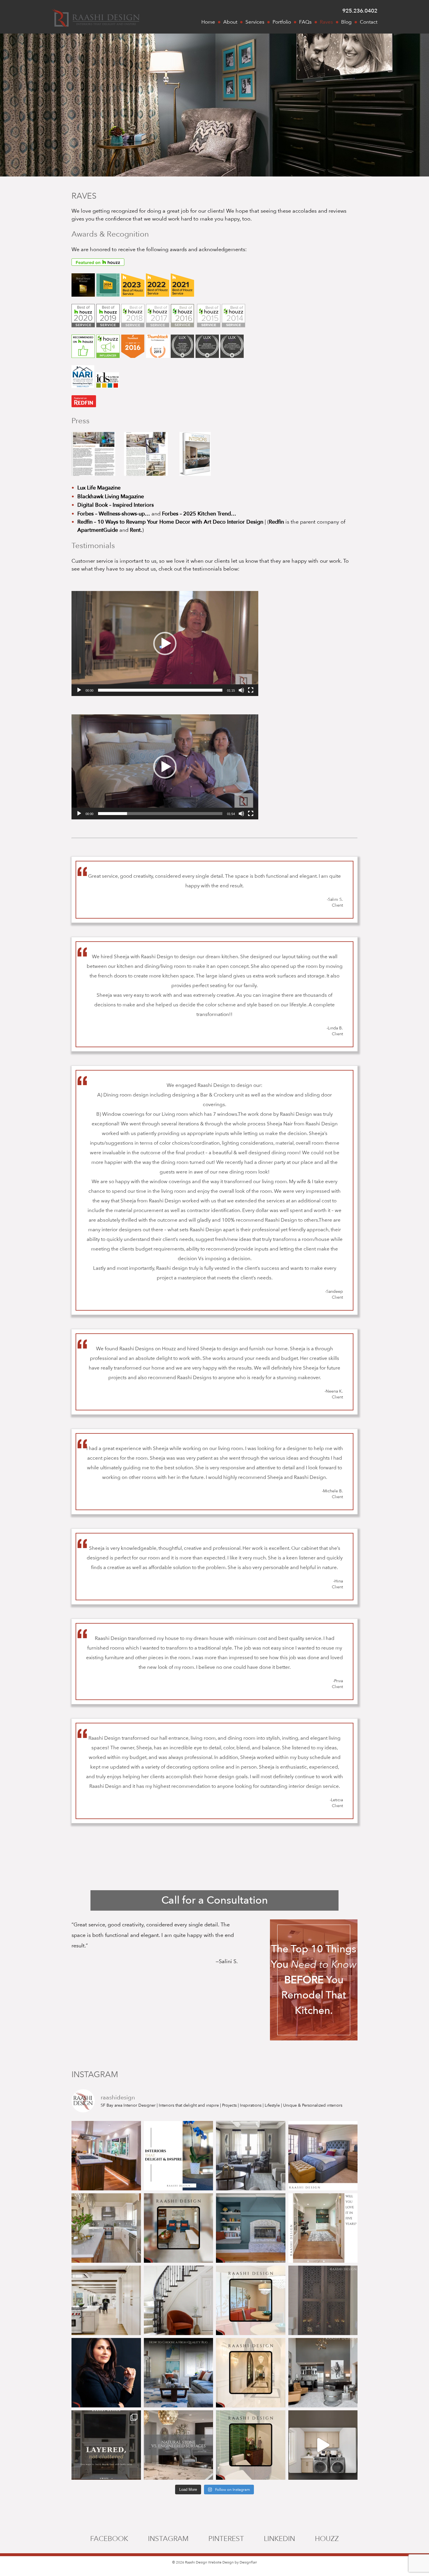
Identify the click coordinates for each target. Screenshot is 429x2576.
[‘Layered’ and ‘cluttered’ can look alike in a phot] (106, 2445)
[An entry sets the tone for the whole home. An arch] (251, 2373)
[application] (165, 643)
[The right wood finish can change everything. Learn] (106, 2228)
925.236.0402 (360, 11)
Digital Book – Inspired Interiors (116, 505)
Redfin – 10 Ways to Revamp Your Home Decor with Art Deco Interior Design (170, 522)
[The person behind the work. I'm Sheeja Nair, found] (106, 2373)
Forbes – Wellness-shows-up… (114, 514)
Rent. (136, 530)
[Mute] (241, 690)
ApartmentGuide (98, 530)
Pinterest (226, 2539)
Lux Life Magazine (99, 488)
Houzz (327, 2539)
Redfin (276, 522)
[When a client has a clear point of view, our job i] (251, 2300)
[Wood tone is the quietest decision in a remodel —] (323, 2228)
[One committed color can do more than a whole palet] (179, 2228)
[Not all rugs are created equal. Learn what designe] (179, 2373)
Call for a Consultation (215, 1900)
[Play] (79, 690)
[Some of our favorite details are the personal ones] (323, 2300)
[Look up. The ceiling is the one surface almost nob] (106, 2300)
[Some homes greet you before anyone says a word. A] (179, 2300)
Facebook (109, 2539)
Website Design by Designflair (232, 2562)
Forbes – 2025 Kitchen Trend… (199, 514)
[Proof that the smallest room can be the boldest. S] (251, 2445)
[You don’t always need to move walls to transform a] (323, 2445)
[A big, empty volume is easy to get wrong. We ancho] (323, 2373)
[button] (165, 643)
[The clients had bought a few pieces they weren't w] (251, 2156)
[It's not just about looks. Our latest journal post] (179, 2445)
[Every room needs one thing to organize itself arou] (251, 2228)
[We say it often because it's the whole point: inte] (179, 2156)
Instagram (168, 2539)
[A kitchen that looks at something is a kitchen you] (106, 2156)
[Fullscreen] (251, 690)
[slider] (160, 690)
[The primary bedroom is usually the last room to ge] (323, 2156)
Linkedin (279, 2539)
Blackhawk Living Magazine (111, 497)
